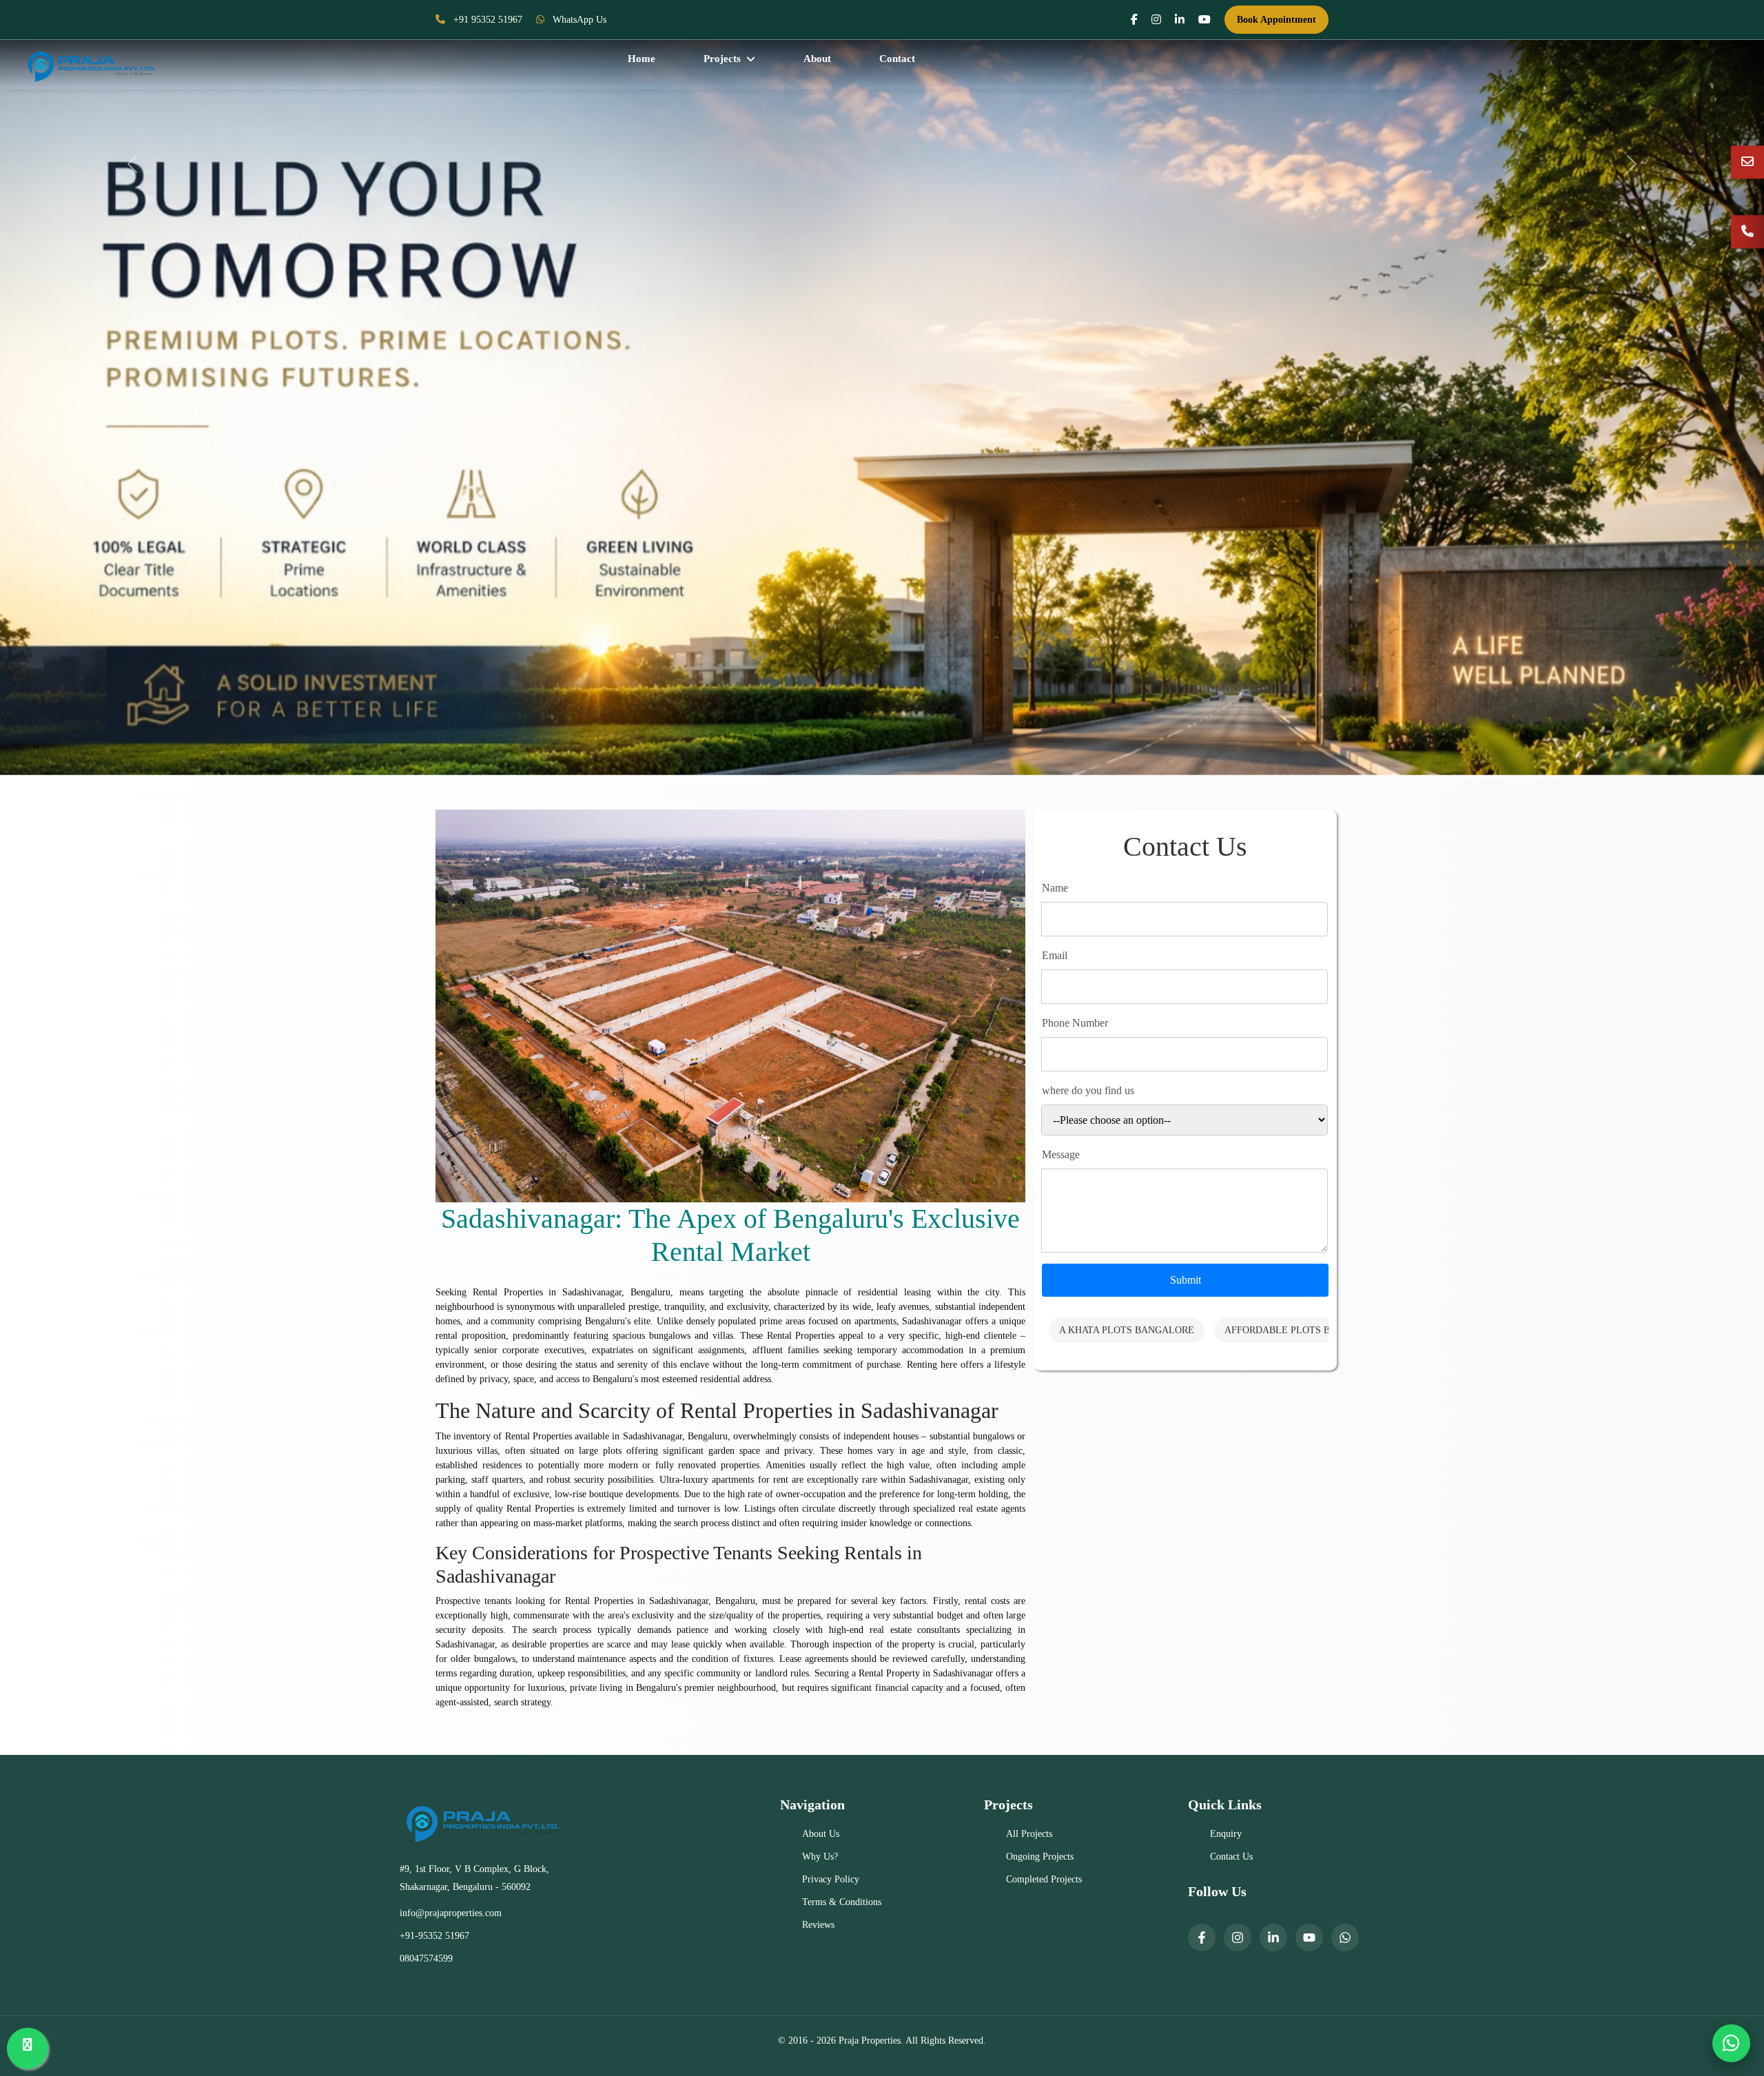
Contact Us (1231, 1857)
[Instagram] (1238, 1938)
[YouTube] (1309, 1938)
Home (642, 59)
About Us (821, 1834)
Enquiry (1226, 1834)
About (817, 59)
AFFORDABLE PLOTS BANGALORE (1304, 1330)
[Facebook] (1202, 1938)
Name (1055, 888)
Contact (897, 59)
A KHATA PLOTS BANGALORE (1127, 1330)
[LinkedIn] (1273, 1938)
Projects (722, 59)
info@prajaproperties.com (451, 1913)
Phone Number (1075, 1023)
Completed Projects (1044, 1879)
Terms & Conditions (842, 1902)
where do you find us (1088, 1090)
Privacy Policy (831, 1879)
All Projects (1029, 1834)
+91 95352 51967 (486, 20)
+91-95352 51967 (434, 1936)
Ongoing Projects (1040, 1857)
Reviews (818, 1925)
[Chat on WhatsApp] (1731, 2043)
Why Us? (820, 1857)
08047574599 (426, 1959)
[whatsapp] (1345, 1938)
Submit (1186, 1280)
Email (1055, 955)
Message (1061, 1154)
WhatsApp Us (578, 20)
